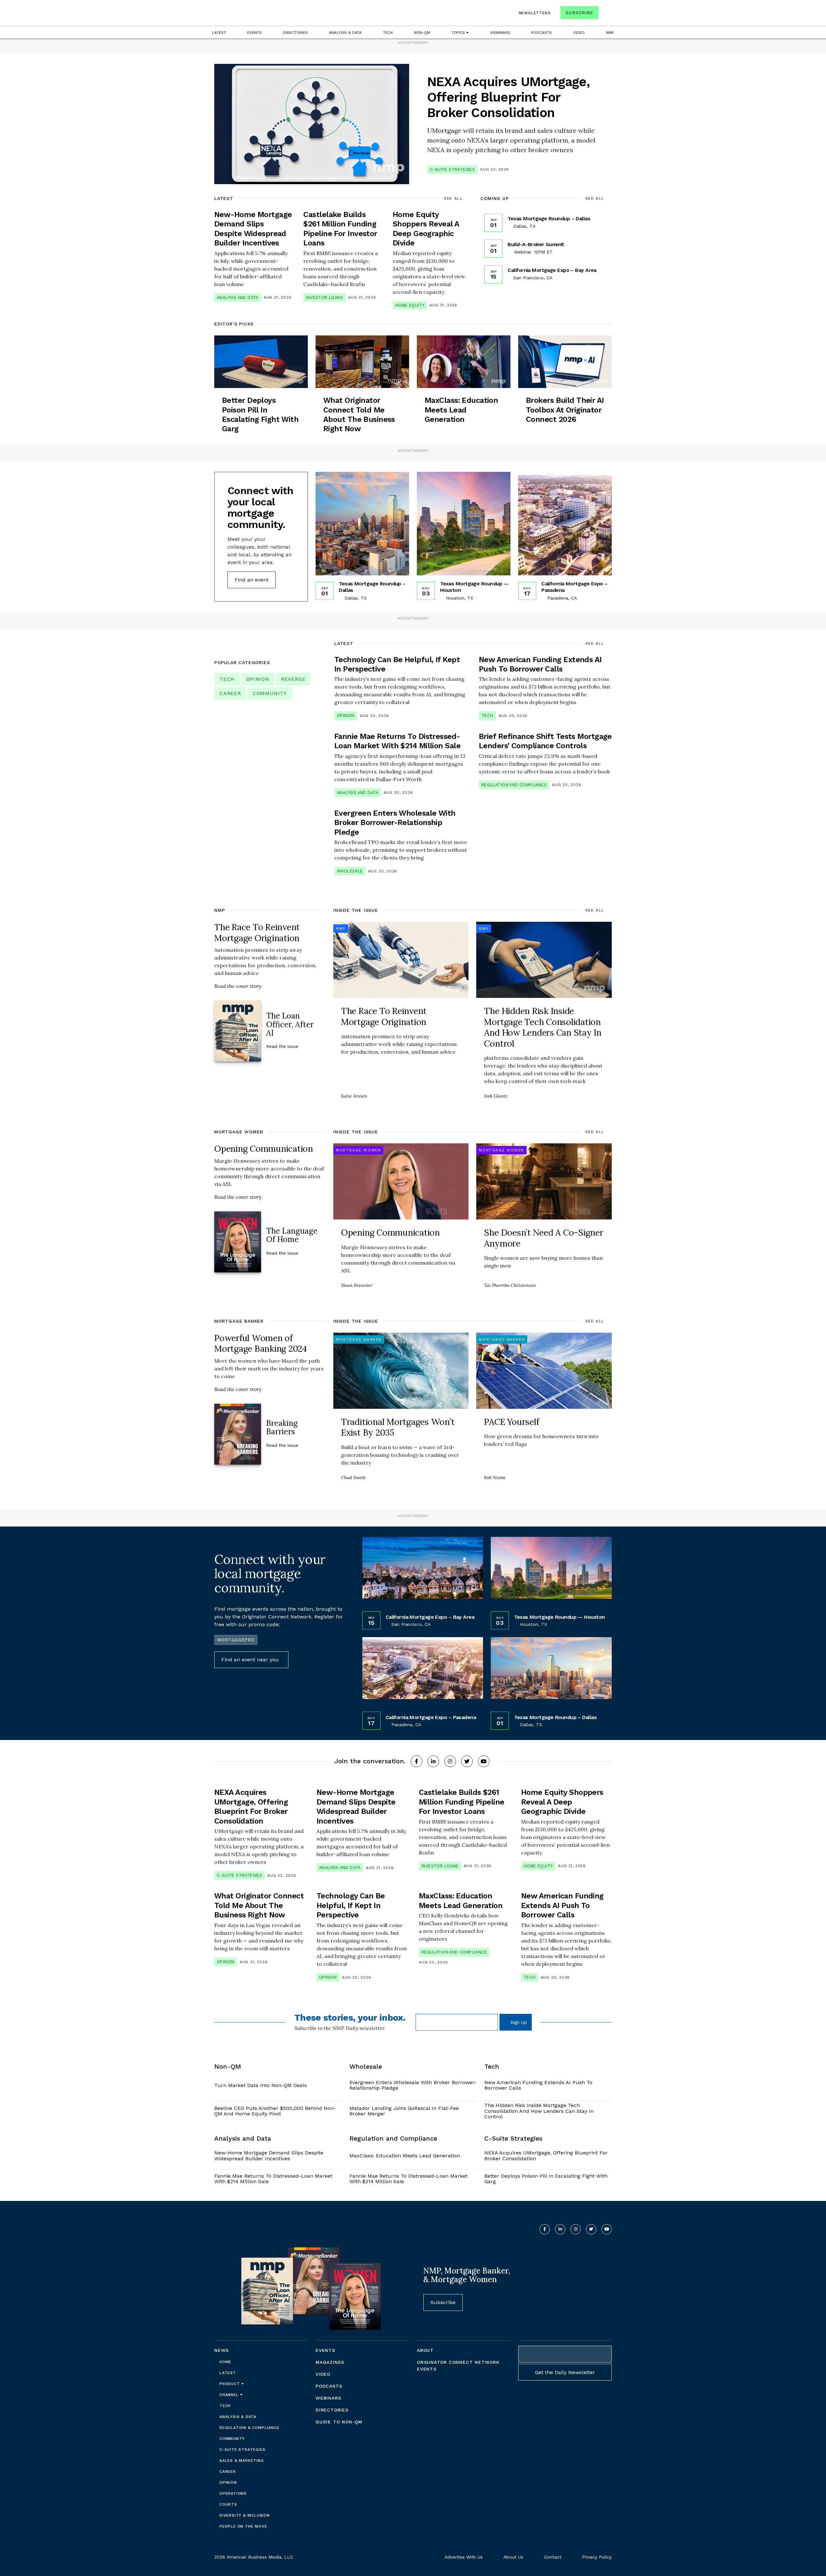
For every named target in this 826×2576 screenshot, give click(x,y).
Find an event (252, 580)
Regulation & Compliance (249, 2428)
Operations (233, 2493)
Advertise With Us (464, 2557)
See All (453, 198)
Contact (553, 2557)
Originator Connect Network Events (458, 2366)
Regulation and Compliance (514, 785)
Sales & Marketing (242, 2461)
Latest (219, 33)
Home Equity (410, 305)
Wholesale (350, 871)
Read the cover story (238, 986)
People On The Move (243, 2526)
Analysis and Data (238, 298)
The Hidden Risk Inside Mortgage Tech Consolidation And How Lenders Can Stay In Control (539, 2111)
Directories (295, 33)
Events (254, 33)
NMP (610, 33)
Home (225, 2362)
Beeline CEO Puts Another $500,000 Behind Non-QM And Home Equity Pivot (275, 2111)
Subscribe (579, 13)
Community (270, 693)
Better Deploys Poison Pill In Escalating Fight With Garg (546, 2179)
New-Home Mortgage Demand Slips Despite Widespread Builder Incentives (269, 2156)
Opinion (258, 679)
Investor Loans (324, 298)
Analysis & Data (345, 33)
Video (579, 33)
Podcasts (541, 33)
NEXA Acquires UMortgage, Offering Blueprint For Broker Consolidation (546, 2156)
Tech (388, 33)
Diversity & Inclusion (245, 2515)
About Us (513, 2557)
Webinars (500, 33)
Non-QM (422, 33)
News (222, 2350)
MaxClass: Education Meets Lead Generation (405, 2156)
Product (230, 2384)
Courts (228, 2504)
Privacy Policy (597, 2557)
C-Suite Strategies (452, 169)
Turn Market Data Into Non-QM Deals (261, 2085)
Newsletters (535, 13)
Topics (459, 33)
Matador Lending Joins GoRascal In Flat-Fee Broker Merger (404, 2111)
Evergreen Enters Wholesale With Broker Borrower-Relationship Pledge (413, 2085)
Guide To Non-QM (339, 2422)
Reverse (293, 679)
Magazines (330, 2362)
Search (606, 14)
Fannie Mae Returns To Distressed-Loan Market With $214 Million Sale (273, 2179)
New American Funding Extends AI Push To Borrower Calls (538, 2085)
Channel (230, 2395)
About (425, 2350)
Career (230, 693)
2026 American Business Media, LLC (254, 2557)
